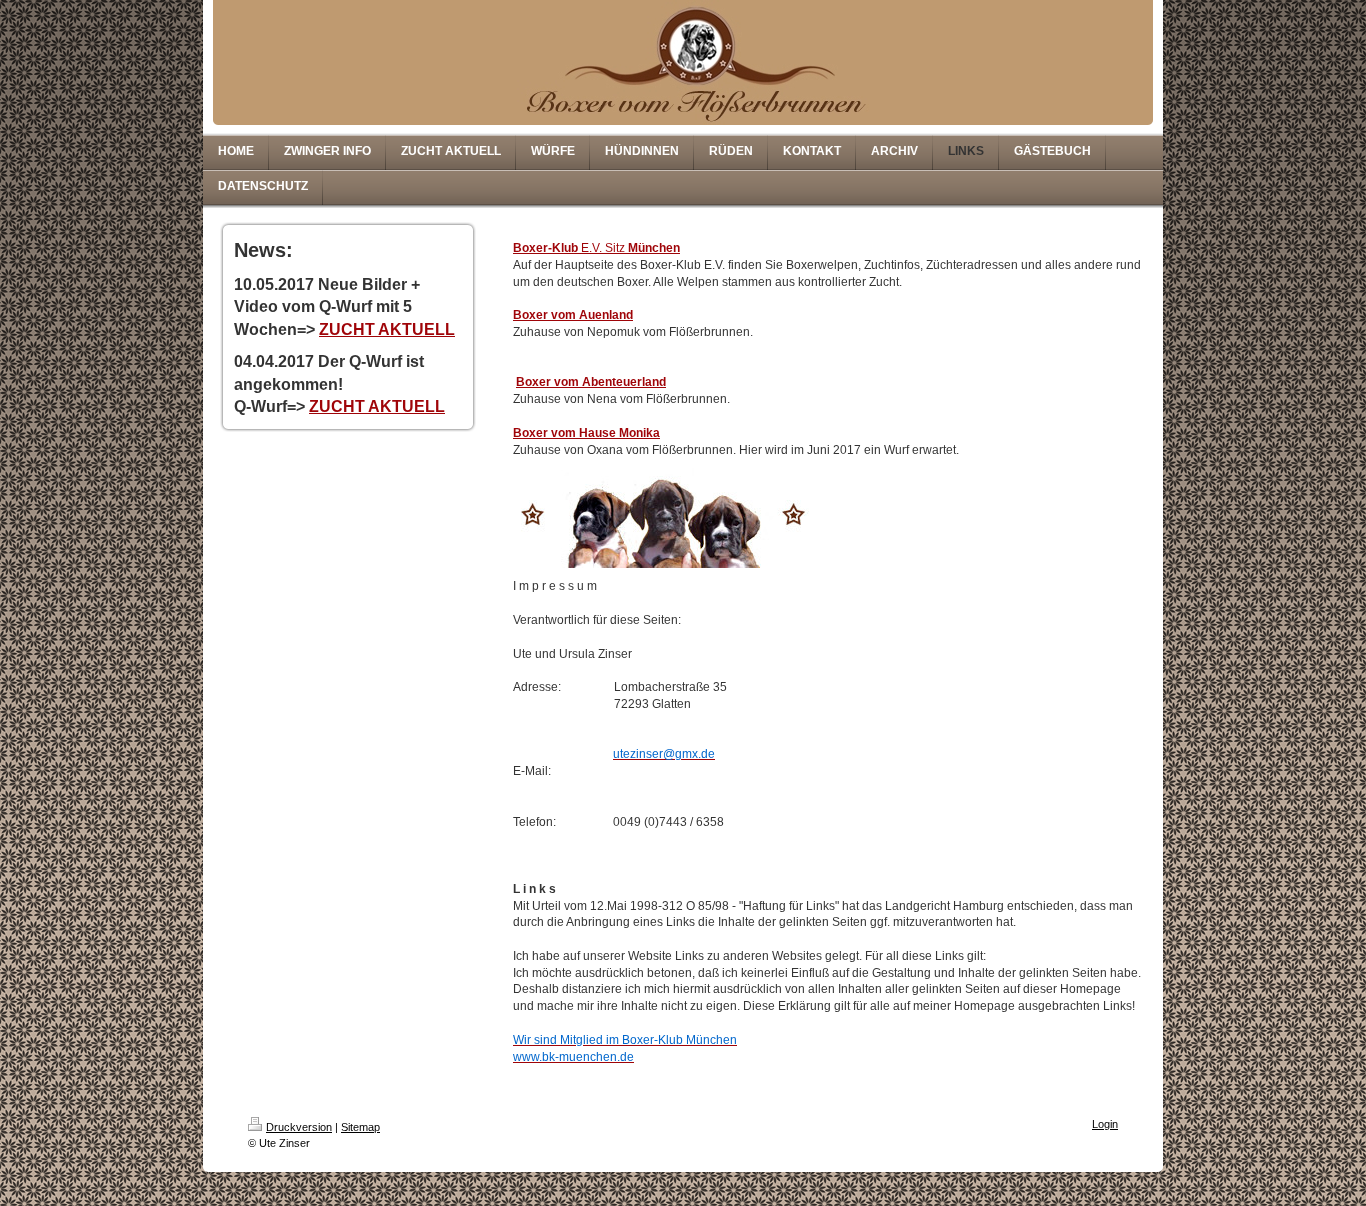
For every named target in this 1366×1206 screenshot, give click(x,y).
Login (1105, 1124)
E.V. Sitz (596, 248)
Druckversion (299, 1127)
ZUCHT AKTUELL (387, 329)
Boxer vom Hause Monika (586, 433)
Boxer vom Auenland (573, 315)
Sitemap (360, 1127)
